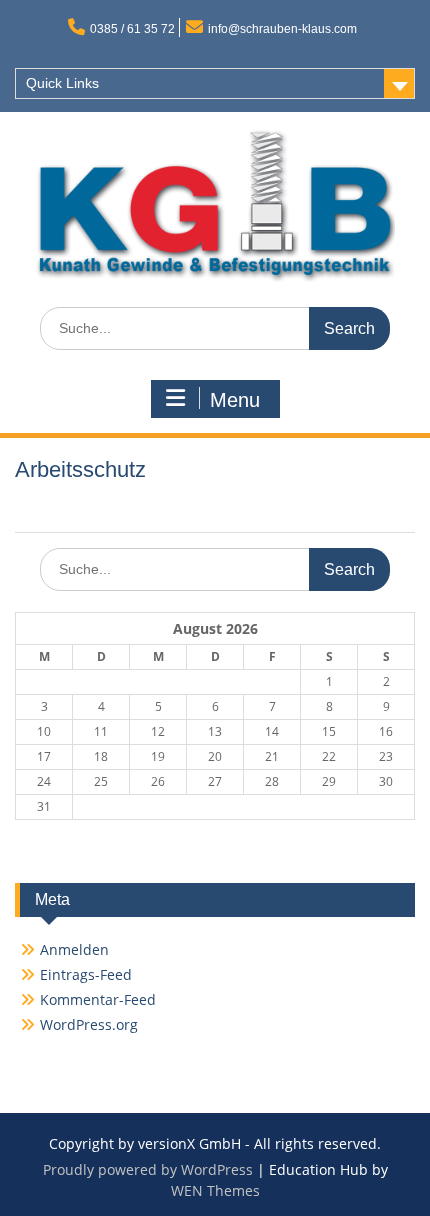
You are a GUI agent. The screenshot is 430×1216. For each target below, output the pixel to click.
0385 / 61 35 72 (132, 29)
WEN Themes (215, 1190)
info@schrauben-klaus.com (282, 29)
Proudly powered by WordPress (148, 1169)
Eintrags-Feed (86, 974)
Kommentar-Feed (98, 999)
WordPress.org (89, 1024)
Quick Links (62, 83)
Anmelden (74, 949)
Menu (235, 400)
